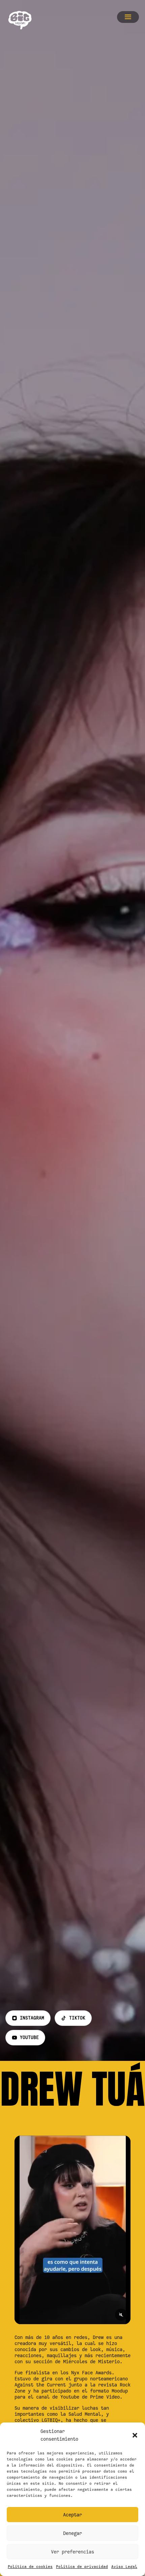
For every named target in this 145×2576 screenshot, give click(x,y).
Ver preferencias (72, 2552)
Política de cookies (30, 2567)
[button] (135, 2435)
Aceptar (72, 2515)
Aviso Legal (124, 2567)
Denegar (72, 2533)
